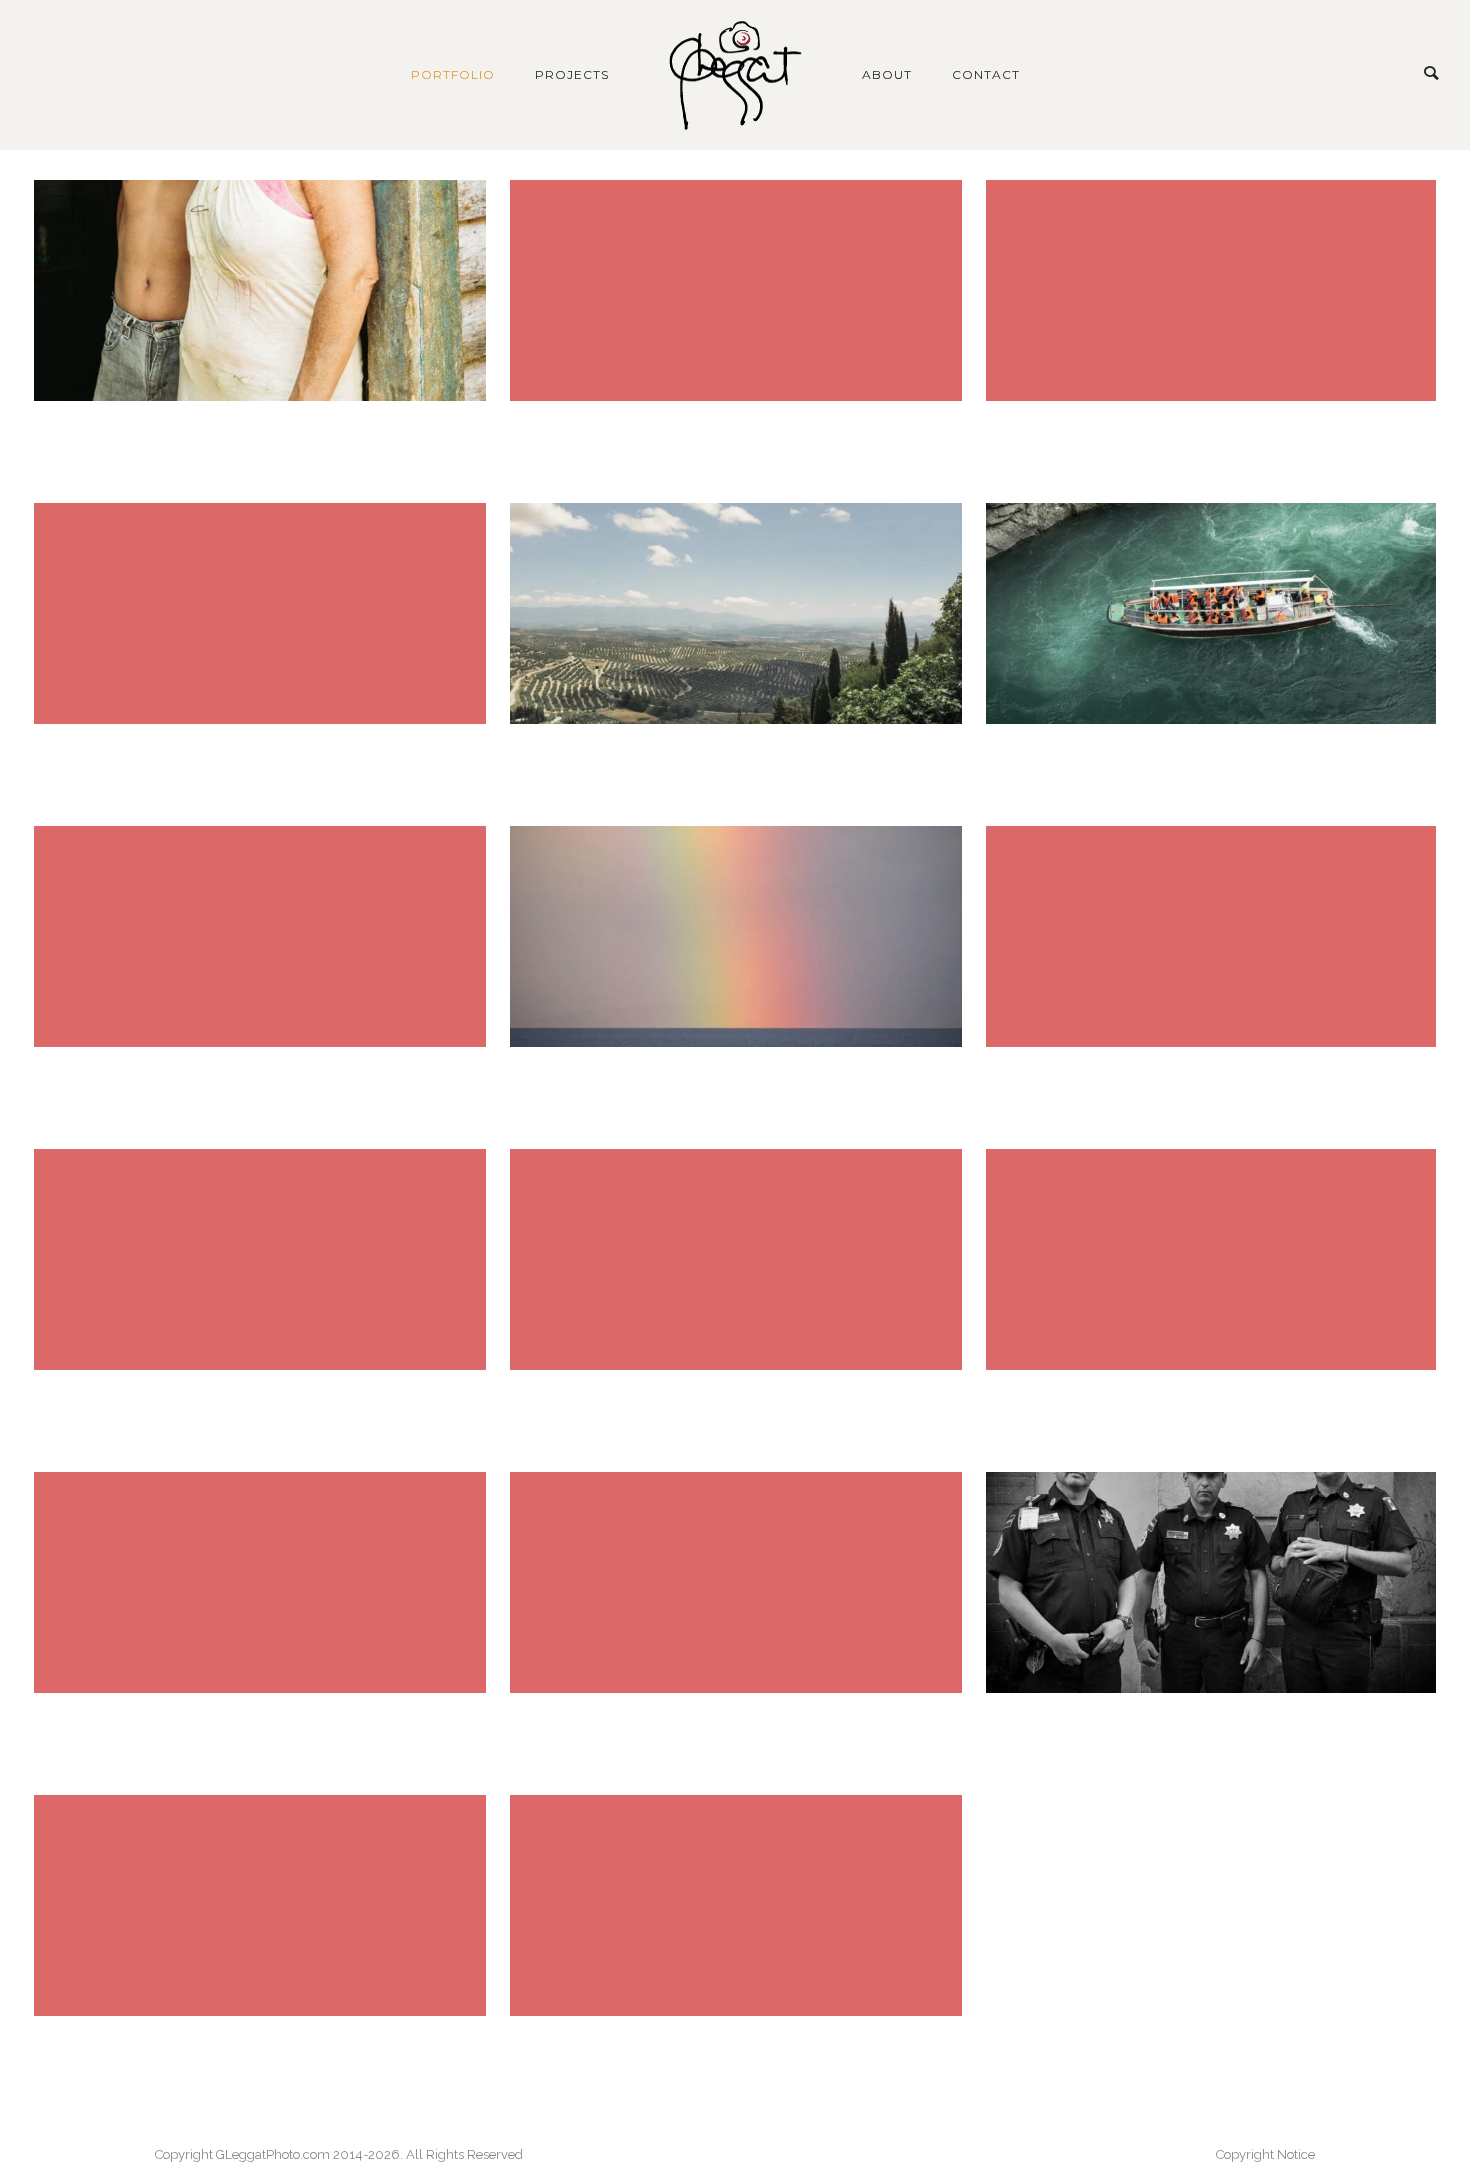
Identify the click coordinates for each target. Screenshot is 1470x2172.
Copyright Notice (1265, 2154)
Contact (986, 74)
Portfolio (453, 74)
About (887, 74)
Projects (572, 74)
